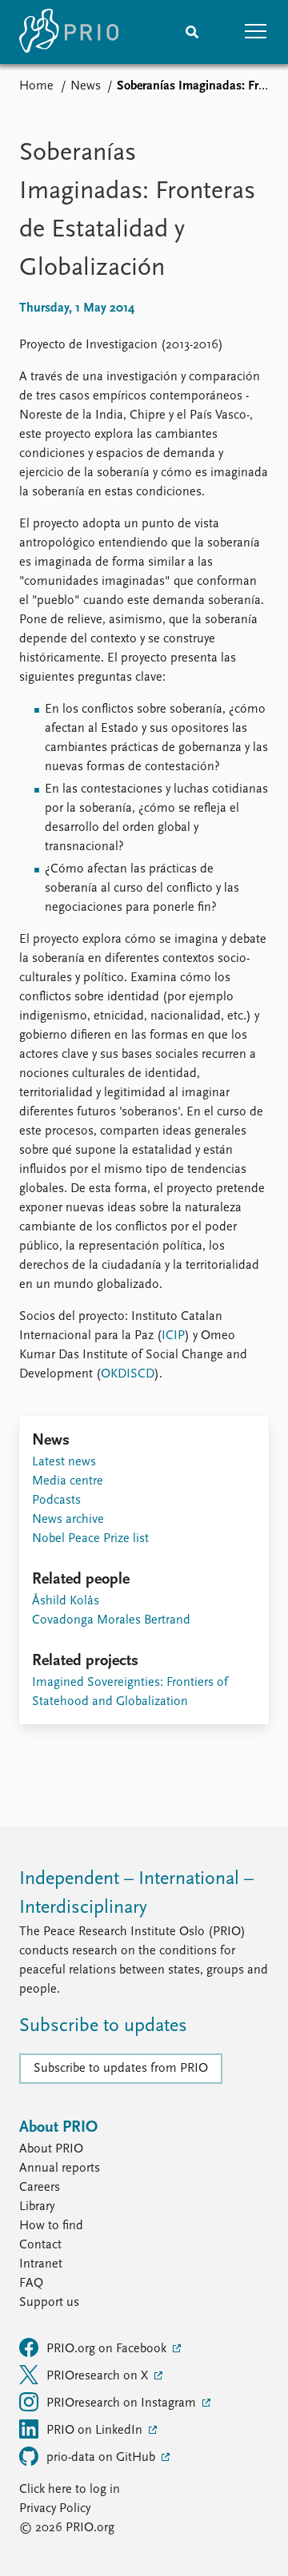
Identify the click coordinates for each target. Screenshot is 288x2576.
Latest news (64, 1462)
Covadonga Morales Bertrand (111, 1620)
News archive (68, 1520)
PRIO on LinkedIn (96, 2431)
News (86, 86)
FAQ (31, 2284)
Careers (40, 2188)
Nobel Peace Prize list (90, 1539)
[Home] (69, 32)
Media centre (68, 1481)
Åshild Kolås (66, 1601)
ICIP (173, 1336)
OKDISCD (128, 1374)
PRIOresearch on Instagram (123, 2403)
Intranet (41, 2264)
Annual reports (60, 2169)
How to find (51, 2226)
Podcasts (56, 1501)
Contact (40, 2245)
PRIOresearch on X (99, 2376)
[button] (256, 32)
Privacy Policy (55, 2509)
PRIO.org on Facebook (108, 2349)
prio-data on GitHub (102, 2458)
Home (36, 86)
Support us (49, 2303)
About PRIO (51, 2149)
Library (37, 2207)
